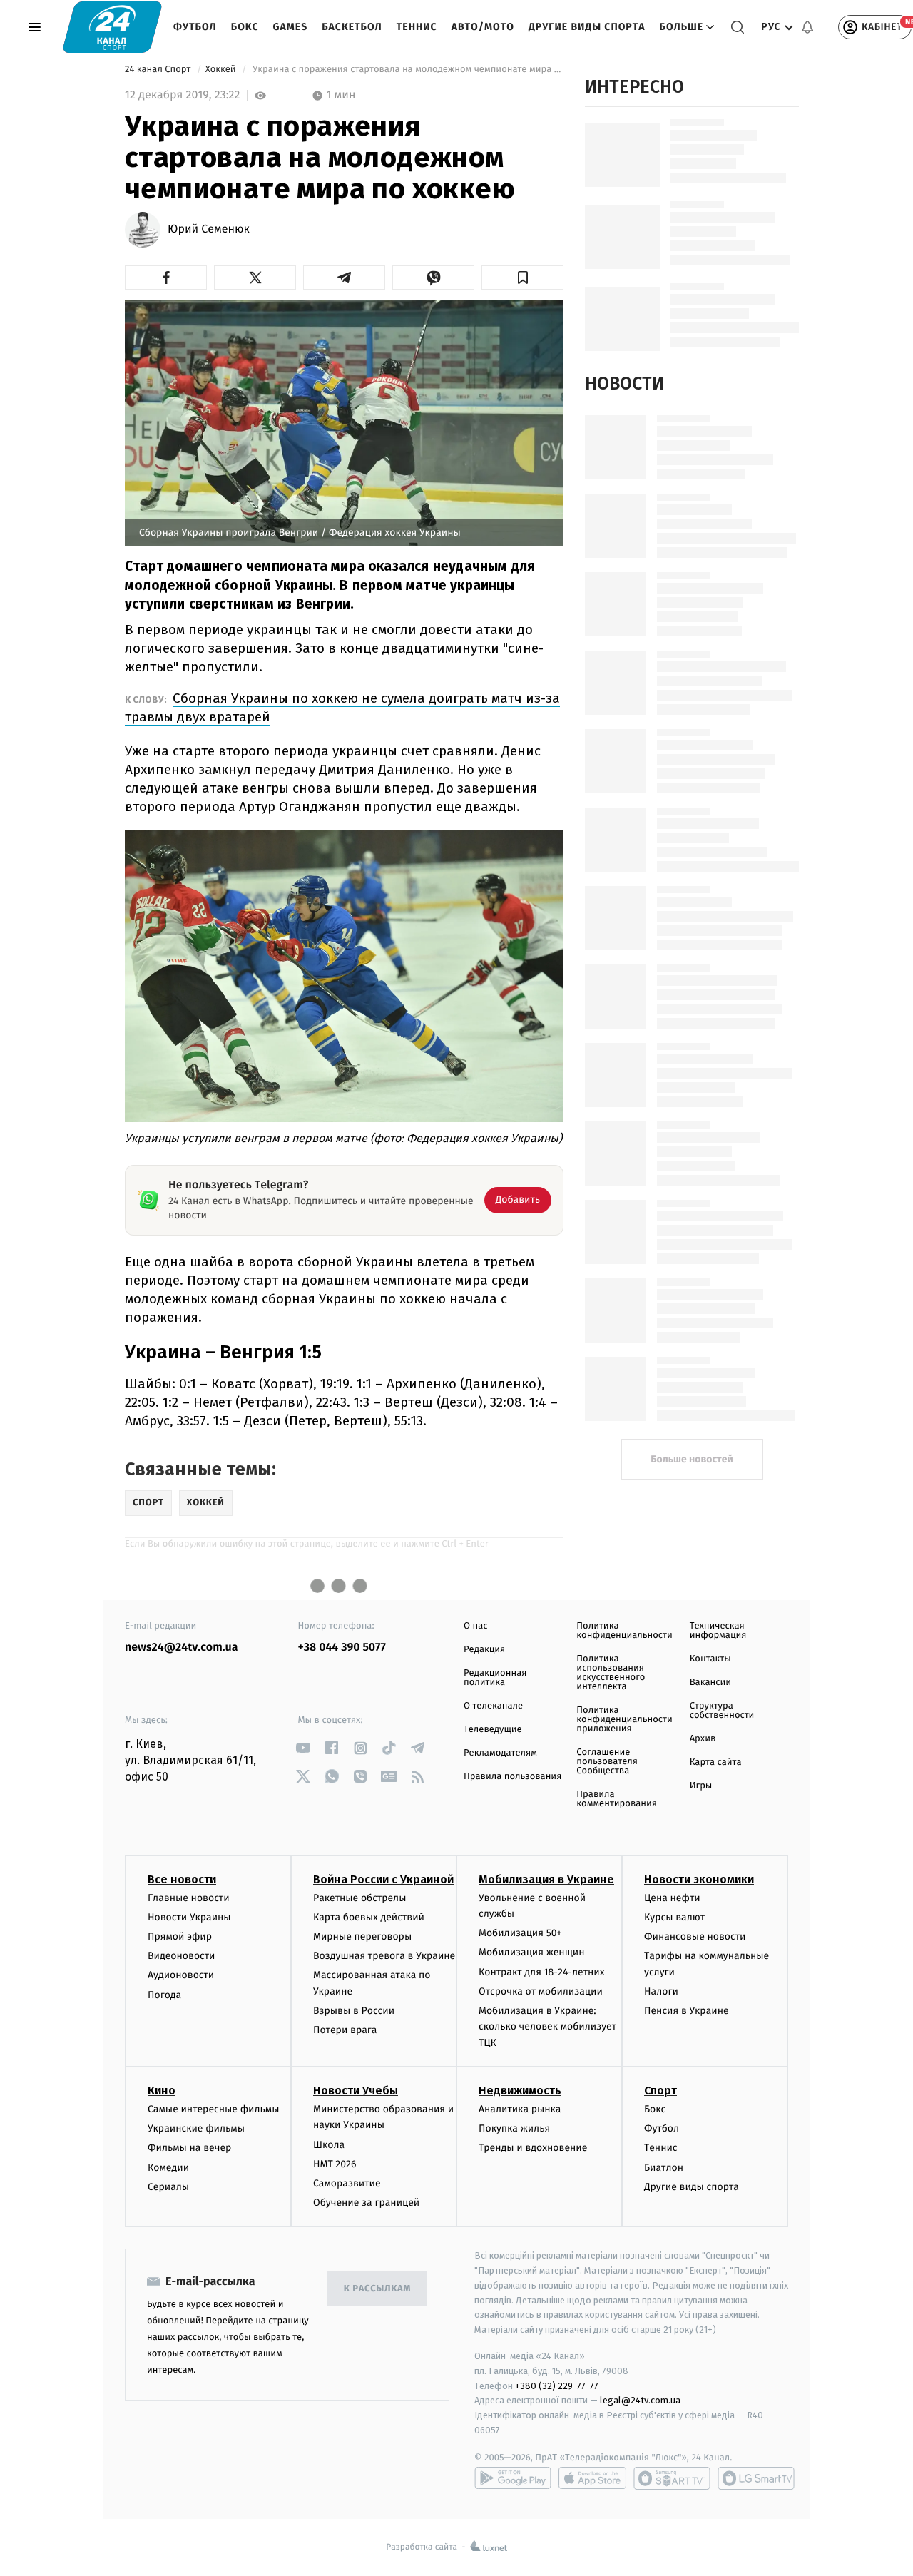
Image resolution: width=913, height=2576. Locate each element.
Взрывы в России (354, 2011)
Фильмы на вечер (189, 2148)
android (513, 2478)
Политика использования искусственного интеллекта (611, 1673)
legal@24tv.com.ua (640, 2400)
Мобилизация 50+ (520, 1933)
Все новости (182, 1879)
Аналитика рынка (520, 2109)
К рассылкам (377, 2289)
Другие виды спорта (587, 27)
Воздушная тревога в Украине (384, 1956)
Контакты (710, 1659)
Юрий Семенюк (209, 230)
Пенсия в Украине (687, 2011)
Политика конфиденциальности (624, 1631)
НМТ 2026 (335, 2164)
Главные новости (189, 1898)
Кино (162, 2091)
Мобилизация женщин (532, 1952)
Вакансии (710, 1682)
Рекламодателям (500, 1753)
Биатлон (664, 2168)
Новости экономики (699, 1879)
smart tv (672, 2478)
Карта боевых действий (369, 1917)
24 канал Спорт (159, 70)
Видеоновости (182, 1956)
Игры (701, 1786)
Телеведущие (493, 1730)
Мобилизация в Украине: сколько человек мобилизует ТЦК (547, 2027)
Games (291, 27)
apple (592, 2478)
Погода (164, 1995)
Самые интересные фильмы (213, 2109)
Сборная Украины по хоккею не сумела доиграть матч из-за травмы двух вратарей (342, 707)
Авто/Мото (483, 27)
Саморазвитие (347, 2183)
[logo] (112, 27)
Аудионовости (181, 1975)
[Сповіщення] (807, 27)
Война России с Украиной (383, 1879)
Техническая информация (718, 1631)
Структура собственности (722, 1711)
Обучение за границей (366, 2203)
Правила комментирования (617, 1799)
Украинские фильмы (196, 2128)
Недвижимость (520, 2091)
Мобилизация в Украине (546, 1879)
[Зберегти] (522, 278)
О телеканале (493, 1706)
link (304, 1748)
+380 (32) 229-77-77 (557, 2386)
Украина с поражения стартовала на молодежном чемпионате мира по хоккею (407, 70)
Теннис (417, 27)
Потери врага (345, 2030)
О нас (475, 1626)
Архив (703, 1739)
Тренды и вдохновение (533, 2148)
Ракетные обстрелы (359, 1898)
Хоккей (222, 70)
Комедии (168, 2168)
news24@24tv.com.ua (182, 1648)
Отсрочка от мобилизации (541, 1991)
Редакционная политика (495, 1678)
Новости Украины (189, 1917)
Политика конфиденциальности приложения (624, 1720)
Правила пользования (512, 1777)
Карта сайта (716, 1762)
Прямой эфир (180, 1936)
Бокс (245, 27)
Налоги (661, 1991)
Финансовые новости (695, 1936)
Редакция (484, 1650)
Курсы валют (674, 1917)
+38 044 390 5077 (342, 1648)
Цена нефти (672, 1898)
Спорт (660, 2091)
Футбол (195, 27)
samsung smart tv (756, 2478)
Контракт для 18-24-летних (542, 1972)
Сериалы (168, 2187)
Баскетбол (352, 27)
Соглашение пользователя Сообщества (607, 1762)
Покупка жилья (514, 2128)
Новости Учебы (356, 2091)
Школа (329, 2145)
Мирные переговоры (362, 1936)
